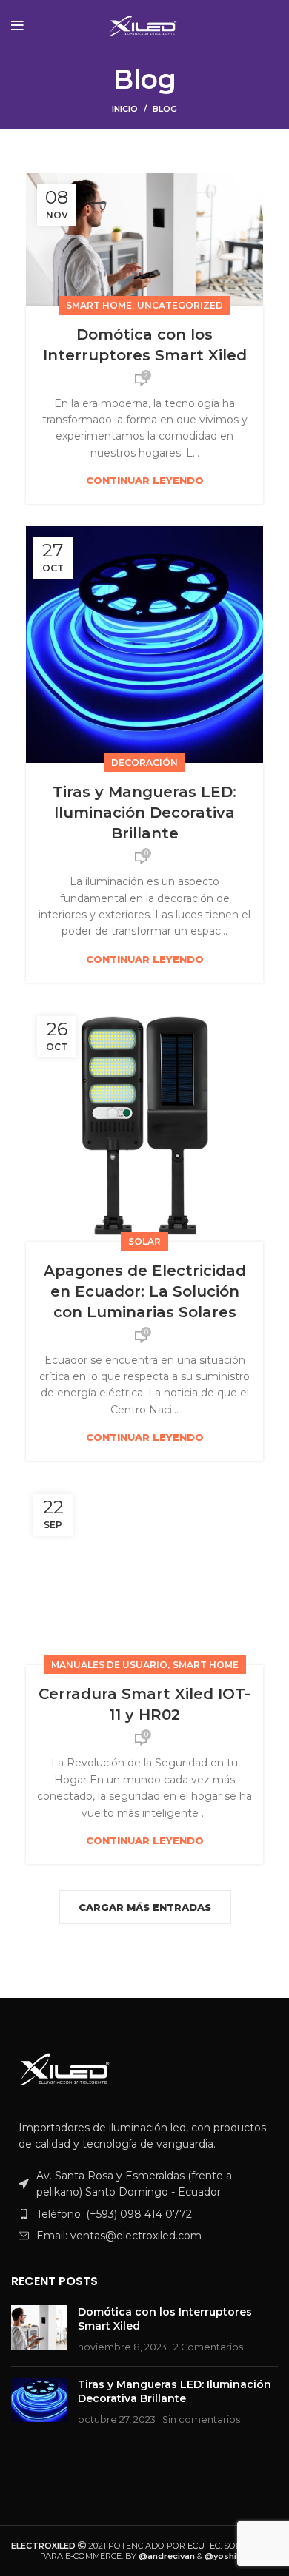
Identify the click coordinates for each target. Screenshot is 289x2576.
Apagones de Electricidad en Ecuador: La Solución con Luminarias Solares (145, 1291)
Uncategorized (180, 305)
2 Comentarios (208, 2347)
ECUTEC (204, 2546)
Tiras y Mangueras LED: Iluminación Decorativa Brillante (144, 813)
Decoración (144, 763)
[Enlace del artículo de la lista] (144, 2214)
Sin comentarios (201, 2419)
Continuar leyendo (145, 481)
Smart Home (99, 305)
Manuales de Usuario (109, 1665)
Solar (144, 1241)
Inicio (125, 109)
